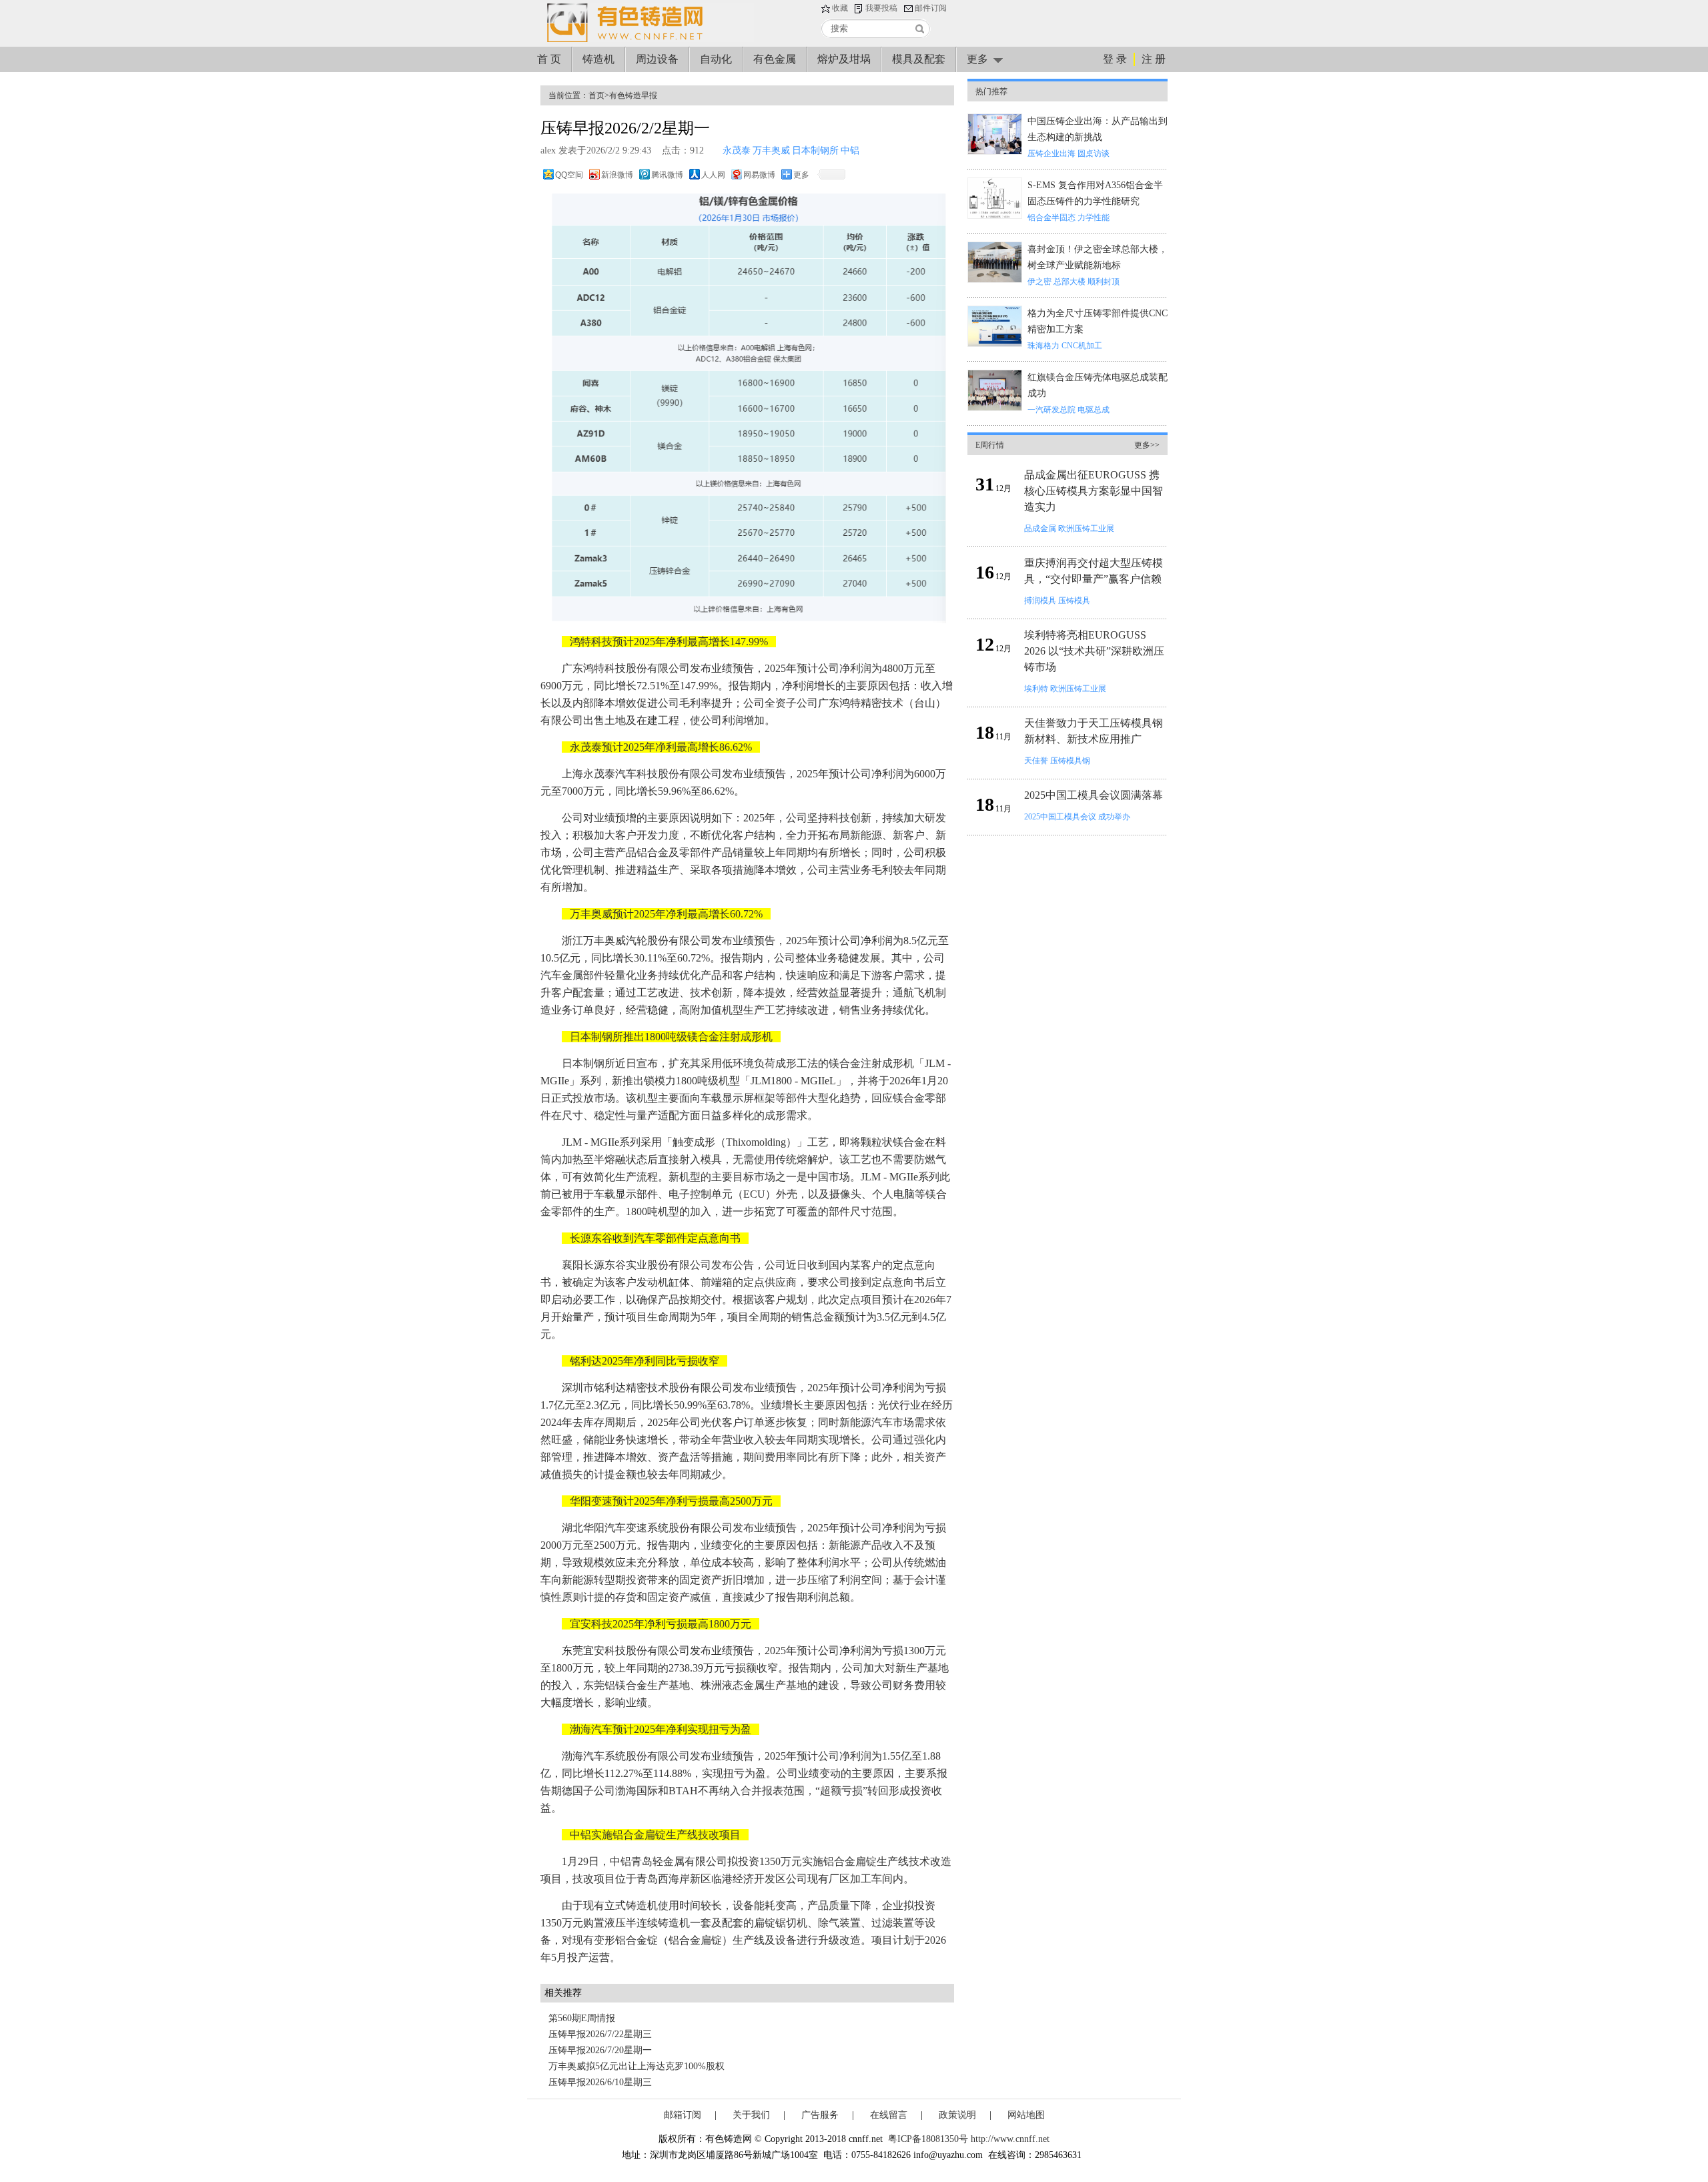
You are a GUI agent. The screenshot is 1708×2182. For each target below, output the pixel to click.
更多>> (1147, 445)
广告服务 (820, 2115)
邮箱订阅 (683, 2115)
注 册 (1154, 59)
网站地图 (1026, 2115)
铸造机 (598, 59)
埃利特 (1036, 689)
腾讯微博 (667, 175)
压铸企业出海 (1051, 153)
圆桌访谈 (1094, 153)
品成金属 (1040, 528)
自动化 (716, 59)
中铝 (850, 150)
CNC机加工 (1082, 346)
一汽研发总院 (1051, 410)
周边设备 (657, 59)
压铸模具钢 (1070, 761)
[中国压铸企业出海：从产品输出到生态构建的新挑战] (995, 152)
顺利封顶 (1104, 282)
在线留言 (889, 2115)
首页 (596, 95)
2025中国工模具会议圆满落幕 (1094, 795)
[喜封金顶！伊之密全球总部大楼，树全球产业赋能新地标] (995, 280)
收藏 (840, 8)
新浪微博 (617, 175)
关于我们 (751, 2115)
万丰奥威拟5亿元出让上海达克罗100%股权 (636, 2066)
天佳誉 (1036, 761)
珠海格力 (1043, 346)
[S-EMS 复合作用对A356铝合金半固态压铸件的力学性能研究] (995, 216)
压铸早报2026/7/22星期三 (600, 2034)
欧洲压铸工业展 (1086, 528)
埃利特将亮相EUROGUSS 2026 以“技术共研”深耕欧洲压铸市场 (1094, 651)
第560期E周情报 (582, 2018)
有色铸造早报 (633, 95)
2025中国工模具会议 (1060, 817)
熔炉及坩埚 (844, 59)
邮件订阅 (931, 8)
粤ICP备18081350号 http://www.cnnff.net (969, 2139)
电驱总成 (1094, 410)
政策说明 (957, 2115)
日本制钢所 (815, 150)
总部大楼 (1070, 282)
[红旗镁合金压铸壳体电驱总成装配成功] (995, 408)
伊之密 (1039, 282)
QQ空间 (569, 175)
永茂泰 (737, 150)
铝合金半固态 (1051, 218)
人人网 (713, 175)
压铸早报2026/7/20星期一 (600, 2050)
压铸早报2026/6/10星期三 (600, 2082)
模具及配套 (919, 59)
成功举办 (1114, 817)
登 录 (1115, 59)
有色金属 (775, 59)
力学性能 (1094, 218)
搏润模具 (1040, 601)
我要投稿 (881, 8)
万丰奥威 (771, 150)
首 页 (549, 59)
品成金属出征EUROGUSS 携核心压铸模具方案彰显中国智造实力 (1094, 491)
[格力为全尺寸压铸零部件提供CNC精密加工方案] (995, 344)
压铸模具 (1074, 601)
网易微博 (759, 175)
